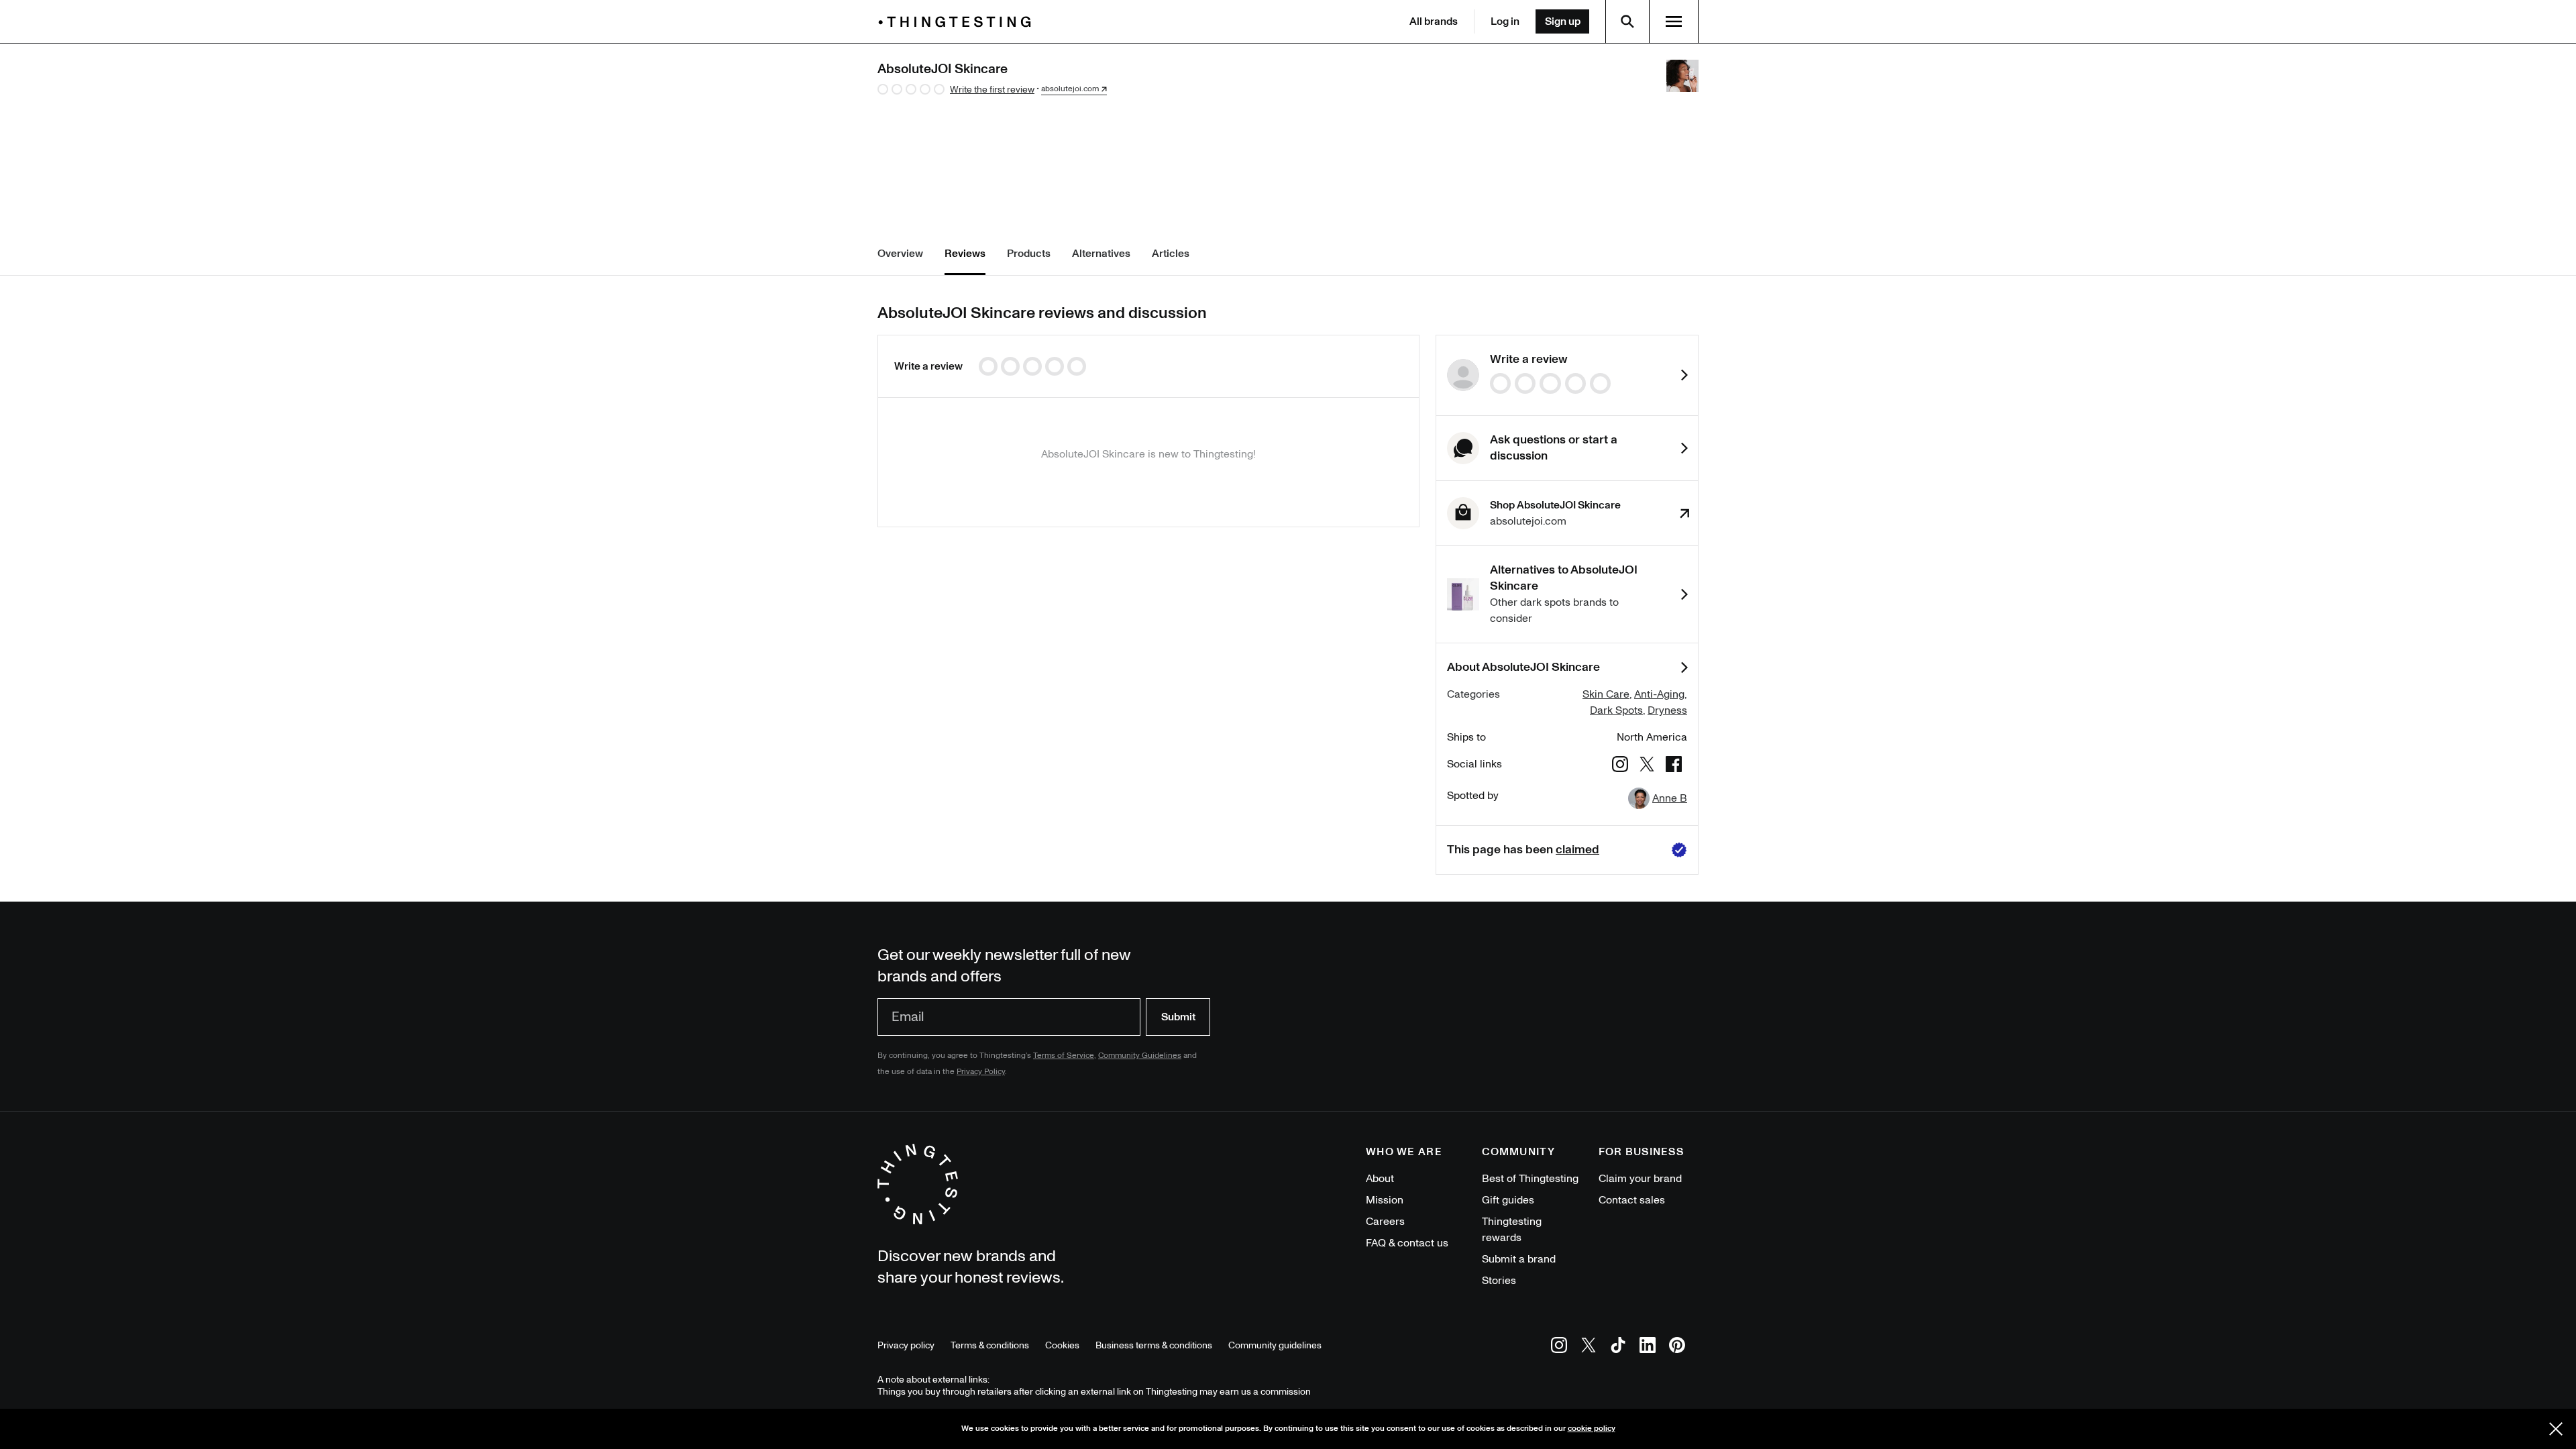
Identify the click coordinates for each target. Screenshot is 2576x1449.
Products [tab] (1029, 254)
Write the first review (992, 90)
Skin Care (1606, 694)
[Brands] (958, 22)
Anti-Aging (1659, 694)
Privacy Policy (981, 1072)
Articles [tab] (1171, 254)
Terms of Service (1064, 1056)
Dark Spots (1616, 710)
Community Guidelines (1140, 1056)
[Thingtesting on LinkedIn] (1648, 1347)
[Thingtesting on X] (1589, 1347)
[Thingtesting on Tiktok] (1618, 1347)
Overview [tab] (900, 254)
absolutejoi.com (1070, 89)
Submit (1178, 1017)
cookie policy (1592, 1429)
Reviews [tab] (965, 254)
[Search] (1627, 21)
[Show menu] (1674, 21)
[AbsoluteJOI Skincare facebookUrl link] (1674, 766)
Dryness (1667, 710)
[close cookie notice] (2556, 1429)
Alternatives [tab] (1101, 254)
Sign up (1563, 21)
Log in (1505, 21)
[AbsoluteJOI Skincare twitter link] (1647, 766)
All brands (1434, 21)
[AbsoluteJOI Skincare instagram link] (1620, 766)
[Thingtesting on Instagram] (1559, 1347)
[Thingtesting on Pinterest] (1677, 1347)
